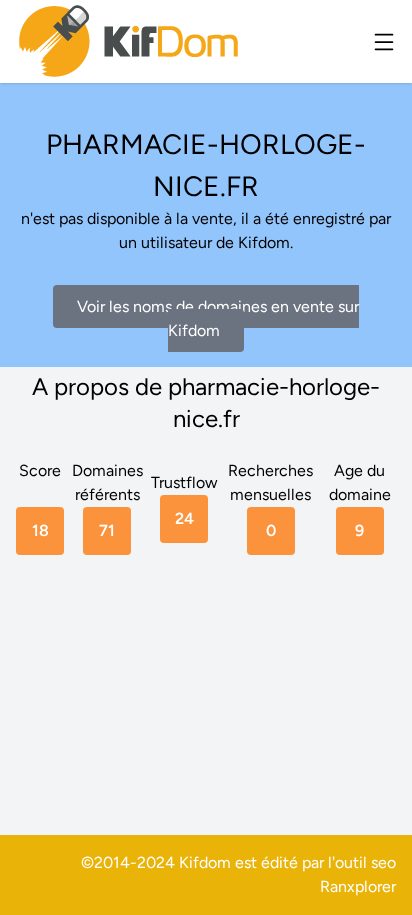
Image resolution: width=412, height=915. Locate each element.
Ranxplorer (358, 886)
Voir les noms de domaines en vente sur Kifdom (218, 318)
